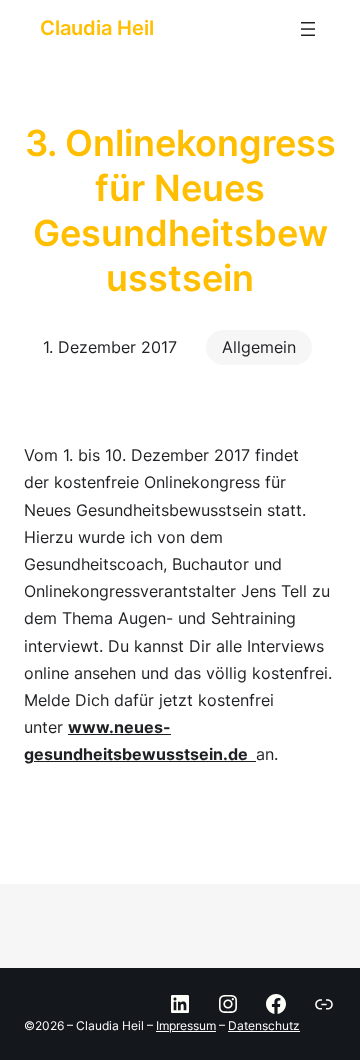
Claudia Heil (97, 28)
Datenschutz (264, 1025)
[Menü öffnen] (308, 29)
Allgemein (259, 347)
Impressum (186, 1025)
